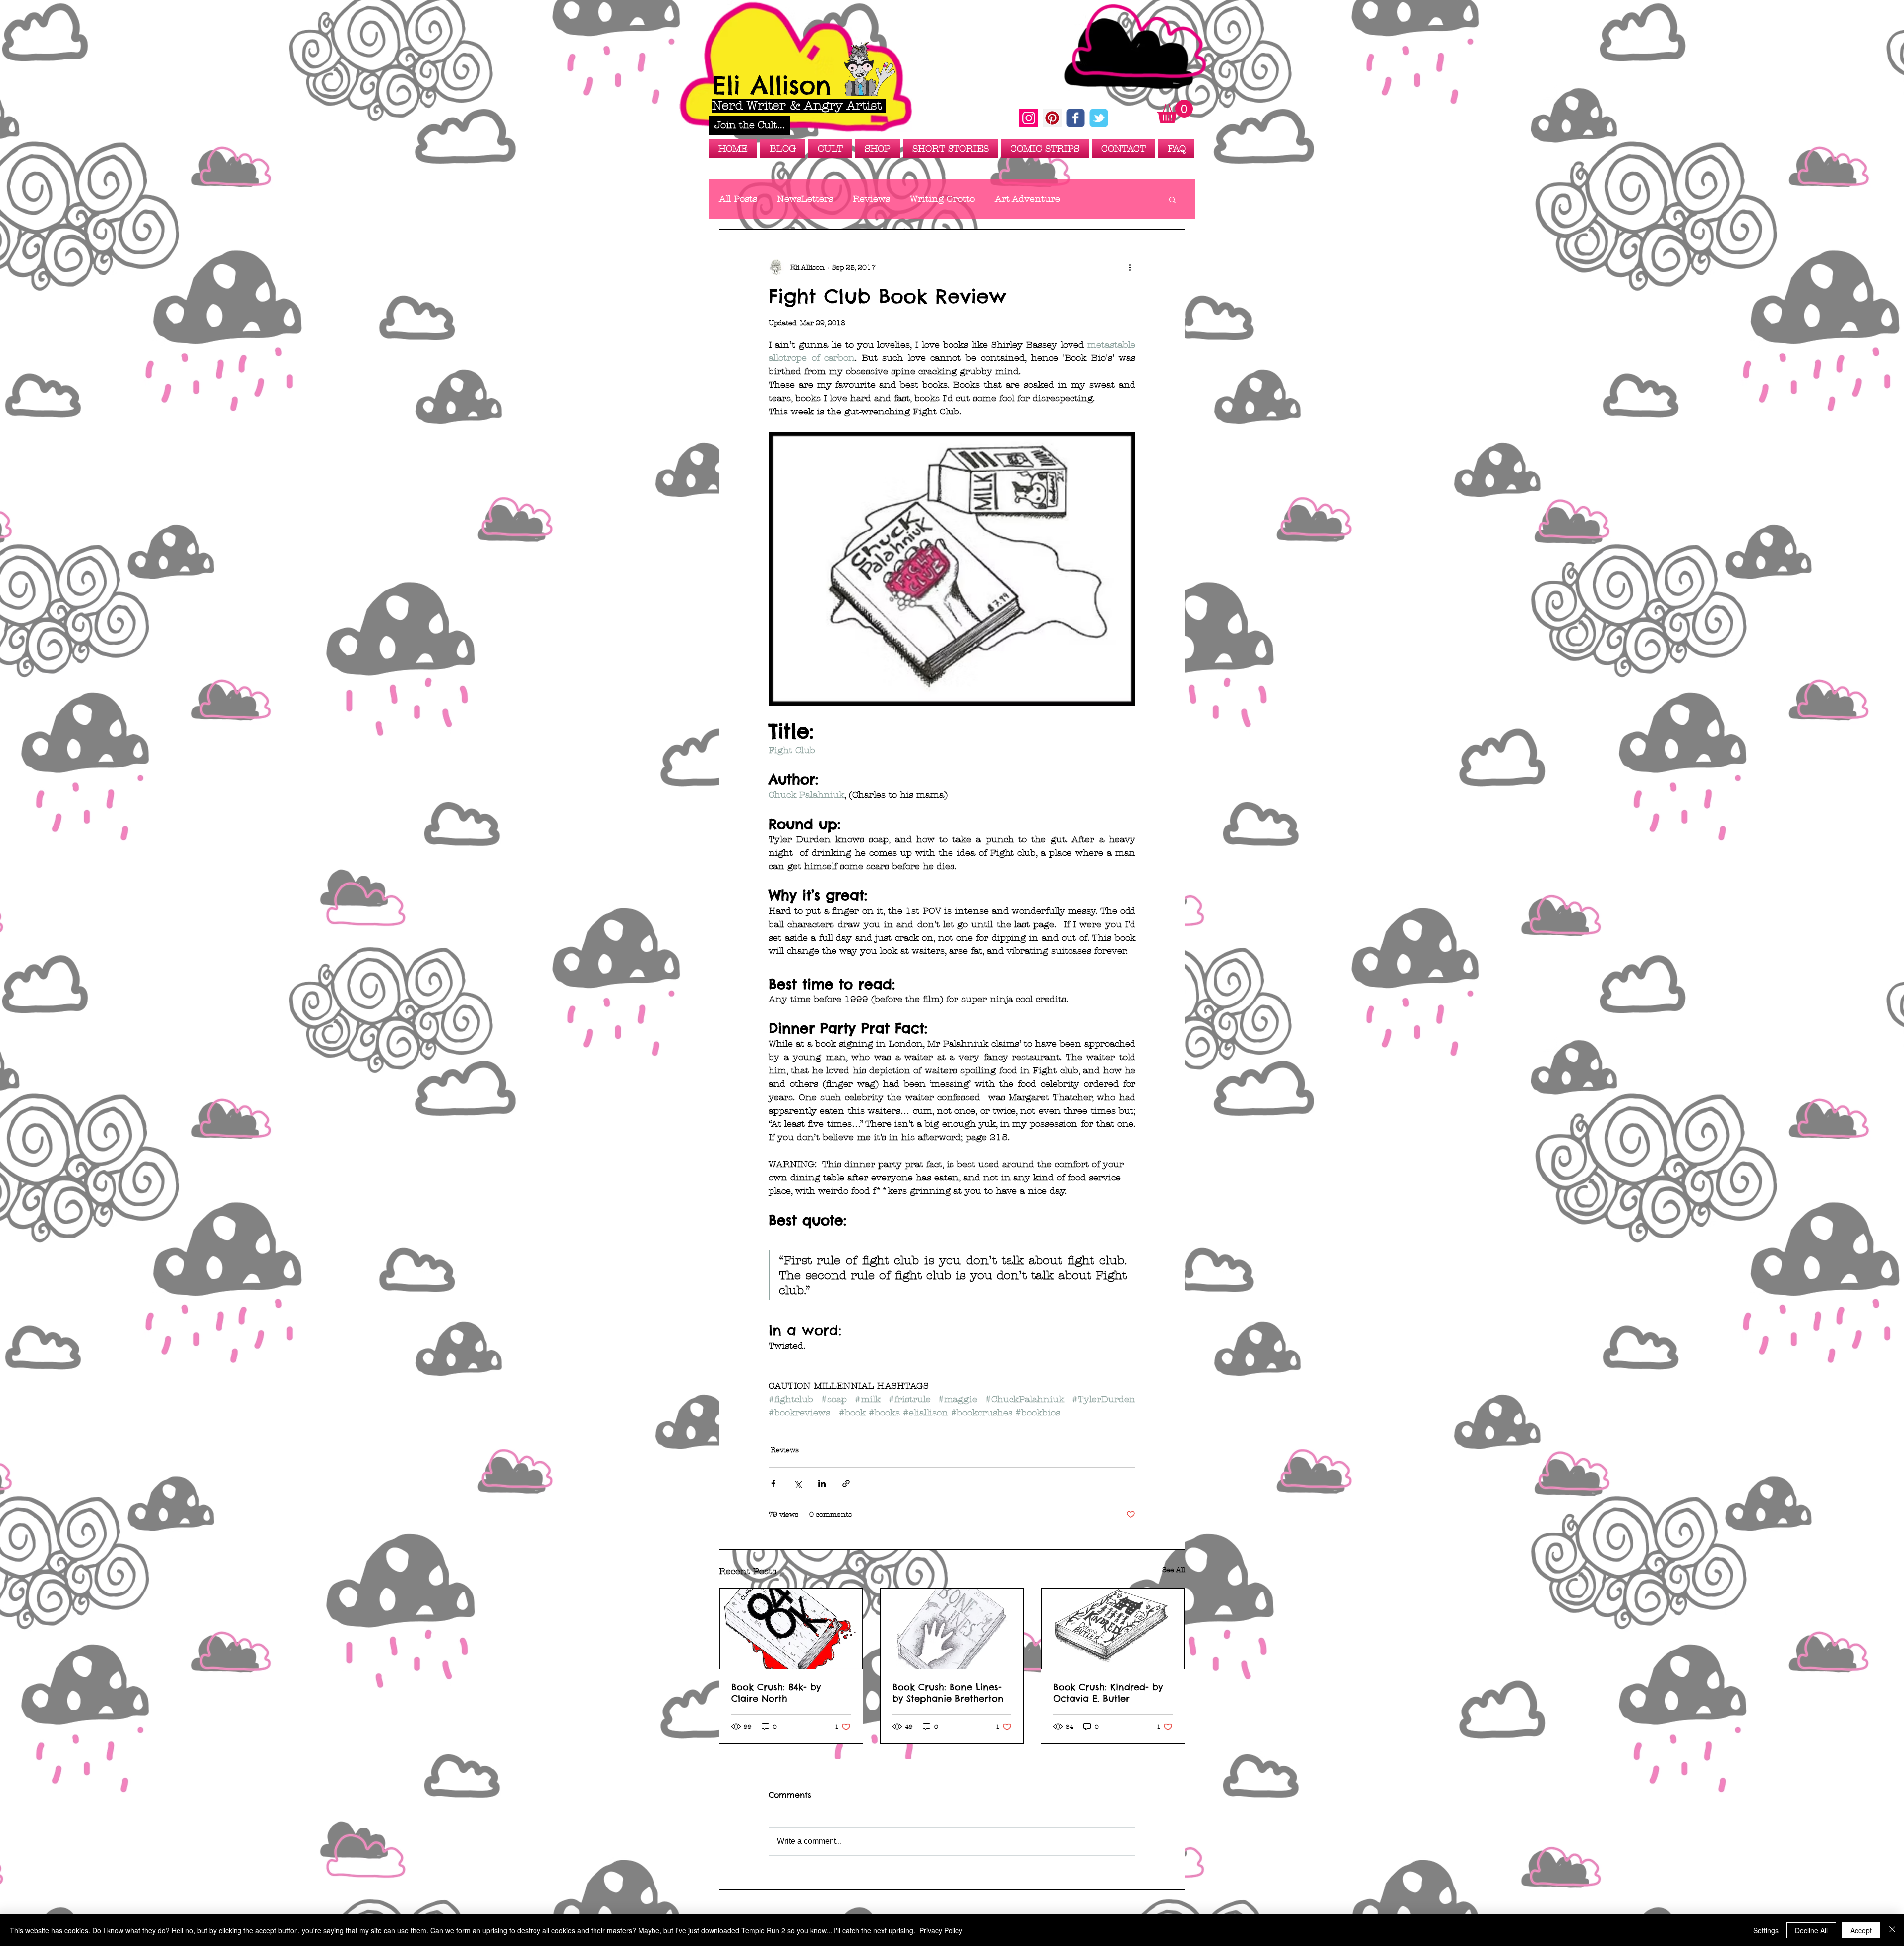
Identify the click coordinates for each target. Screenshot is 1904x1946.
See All (1174, 1570)
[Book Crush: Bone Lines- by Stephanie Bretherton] (952, 1629)
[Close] (1892, 1930)
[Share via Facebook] (773, 1484)
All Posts (738, 199)
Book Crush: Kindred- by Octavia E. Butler (1108, 1693)
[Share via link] (846, 1484)
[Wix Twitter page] (1099, 118)
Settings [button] (1766, 1930)
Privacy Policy (941, 1930)
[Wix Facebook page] (1075, 118)
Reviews (871, 199)
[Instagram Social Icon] (1029, 118)
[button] (750, 125)
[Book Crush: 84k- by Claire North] (791, 1629)
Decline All (1811, 1930)
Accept (1861, 1930)
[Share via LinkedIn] (822, 1484)
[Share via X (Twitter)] (798, 1484)
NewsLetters (805, 199)
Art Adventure (1027, 199)
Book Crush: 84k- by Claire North (776, 1693)
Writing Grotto (942, 199)
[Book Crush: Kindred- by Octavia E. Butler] (1113, 1629)
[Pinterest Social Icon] (1052, 118)
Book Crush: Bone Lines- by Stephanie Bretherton (948, 1693)
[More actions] (1130, 267)
